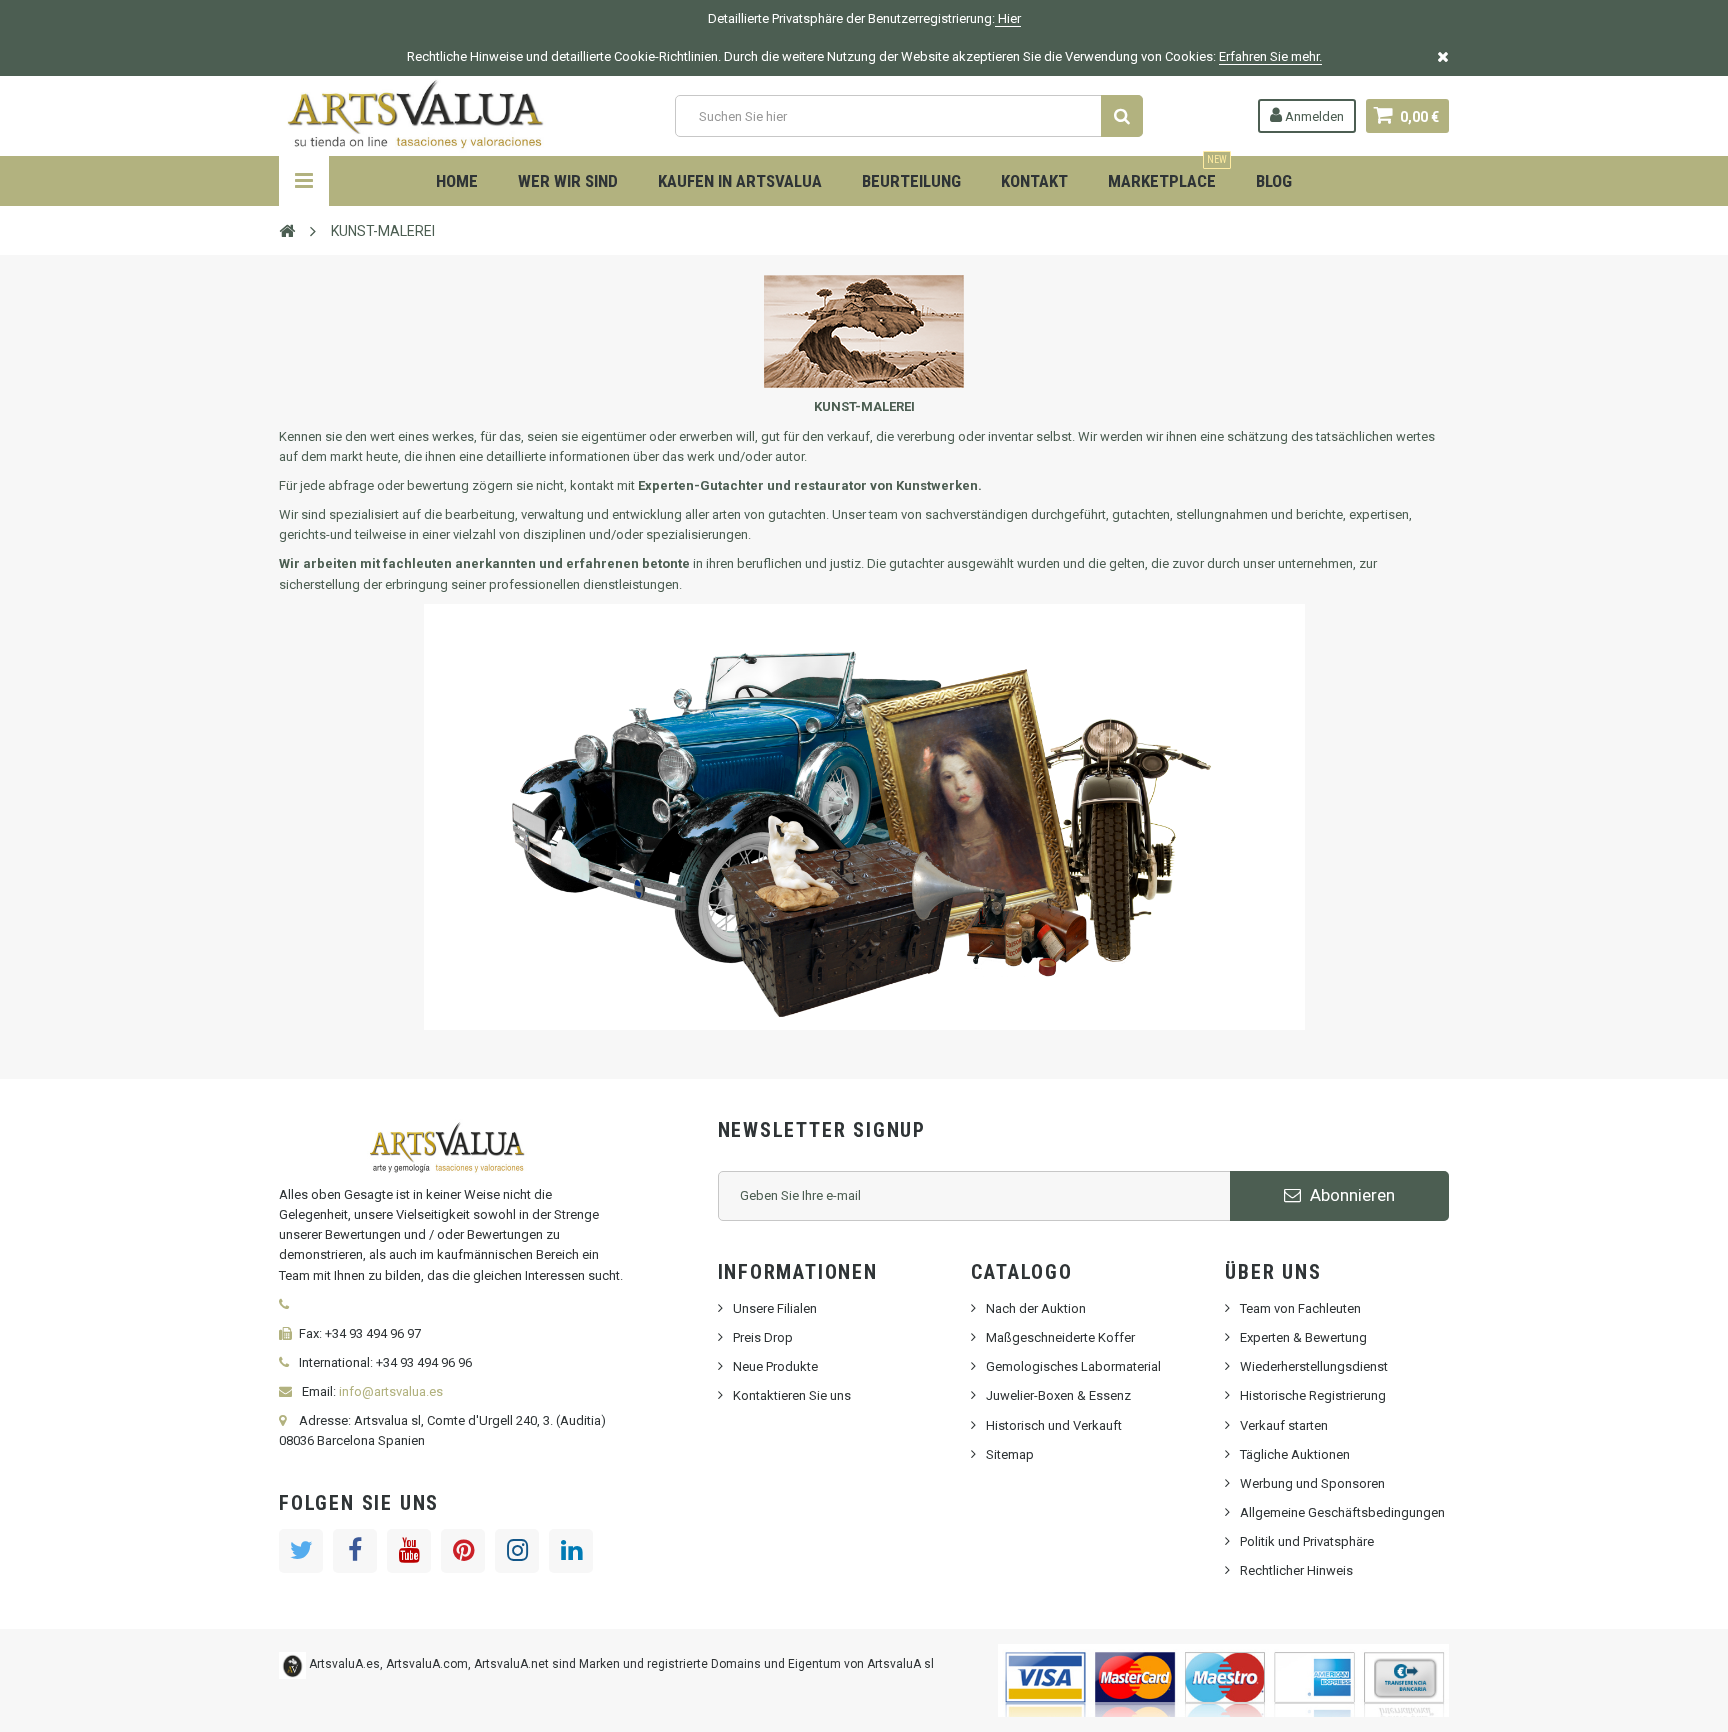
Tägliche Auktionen (1295, 1454)
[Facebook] (355, 1551)
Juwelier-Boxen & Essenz (1058, 1395)
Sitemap (1010, 1454)
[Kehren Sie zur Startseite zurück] (287, 230)
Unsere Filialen (775, 1308)
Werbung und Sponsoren (1312, 1483)
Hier (1008, 18)
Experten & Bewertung (1303, 1337)
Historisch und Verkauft (1054, 1425)
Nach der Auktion (1036, 1308)
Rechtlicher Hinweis (1296, 1570)
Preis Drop (763, 1337)
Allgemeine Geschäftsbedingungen (1342, 1512)
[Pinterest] (463, 1551)
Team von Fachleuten (1300, 1308)
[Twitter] (301, 1551)
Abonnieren (1350, 1195)
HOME (457, 181)
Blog (1274, 181)
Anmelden (1313, 116)
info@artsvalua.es (391, 1391)
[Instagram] (517, 1551)
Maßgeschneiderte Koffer (1060, 1337)
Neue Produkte (775, 1366)
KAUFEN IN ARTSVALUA (740, 181)
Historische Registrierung (1313, 1395)
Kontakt (1034, 181)
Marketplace (1167, 173)
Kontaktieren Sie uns (792, 1395)
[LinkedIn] (571, 1551)
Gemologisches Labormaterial (1073, 1366)
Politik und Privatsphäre (1307, 1541)
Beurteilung (911, 181)
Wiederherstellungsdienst (1314, 1366)
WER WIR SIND (568, 181)
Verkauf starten (1284, 1425)
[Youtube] (409, 1551)
